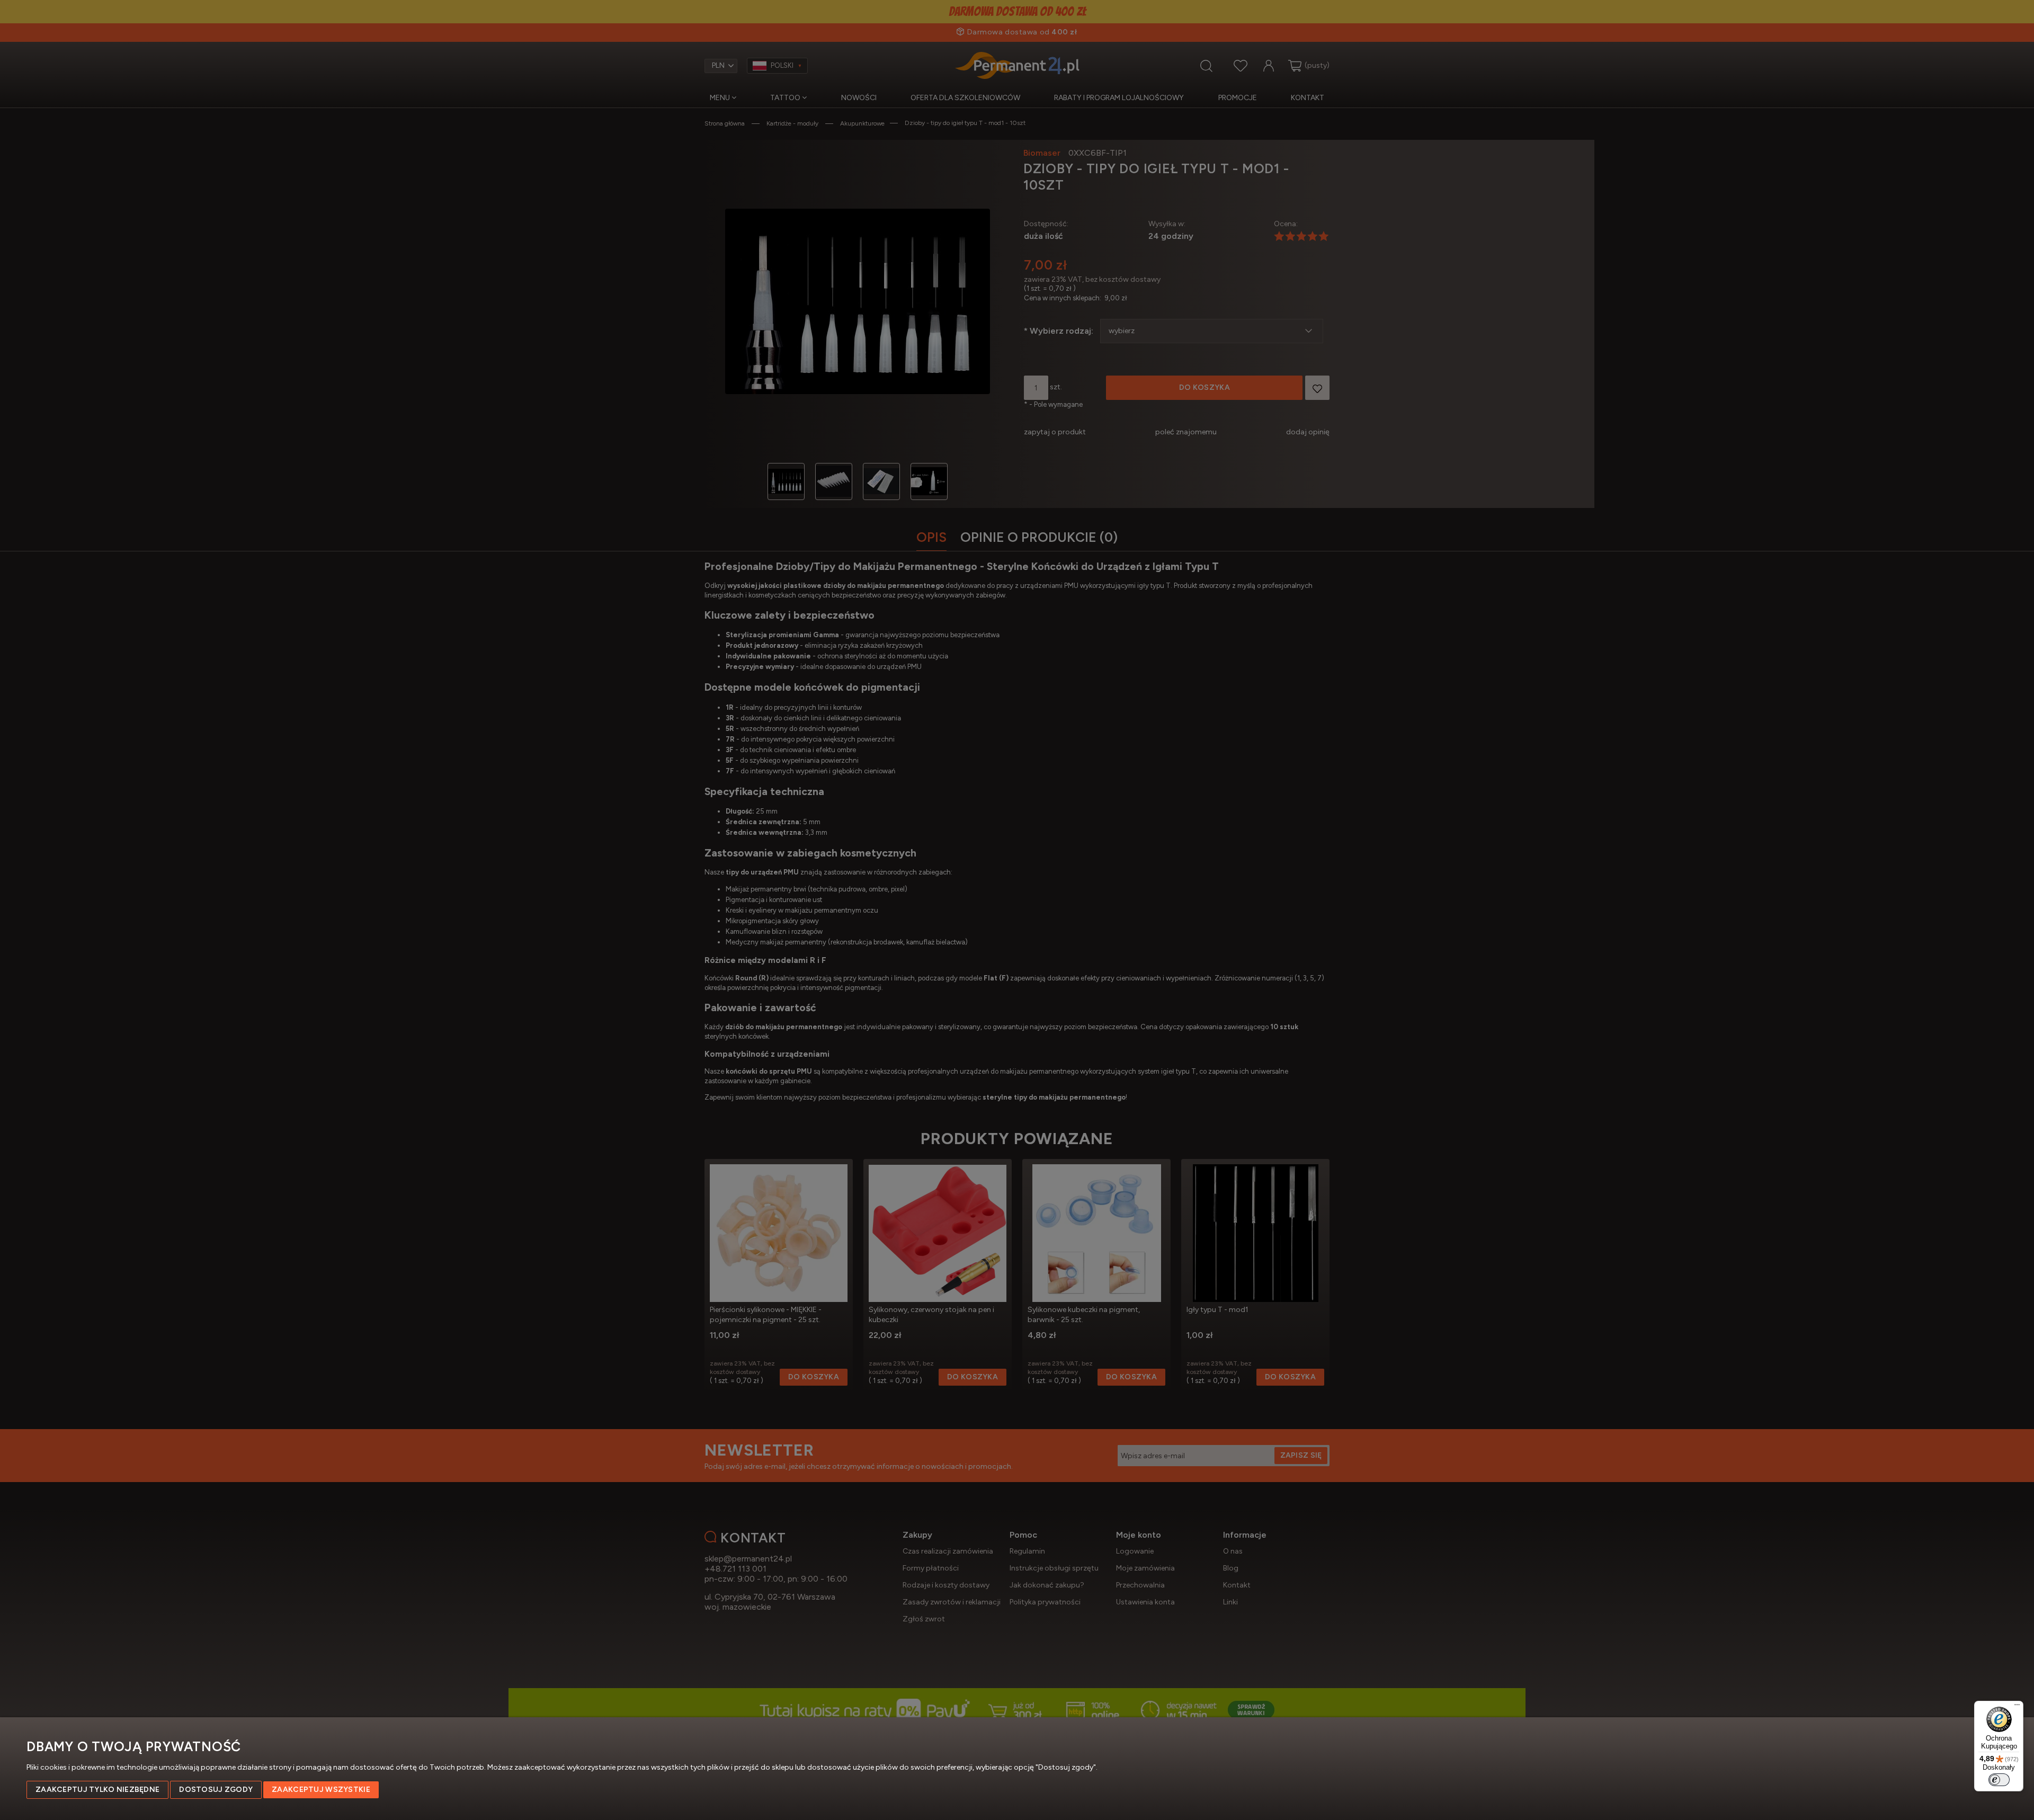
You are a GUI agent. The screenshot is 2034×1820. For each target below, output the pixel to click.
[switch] (1999, 1780)
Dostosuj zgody (216, 1790)
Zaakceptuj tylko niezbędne (97, 1790)
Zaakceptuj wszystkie (321, 1790)
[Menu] (2017, 1707)
